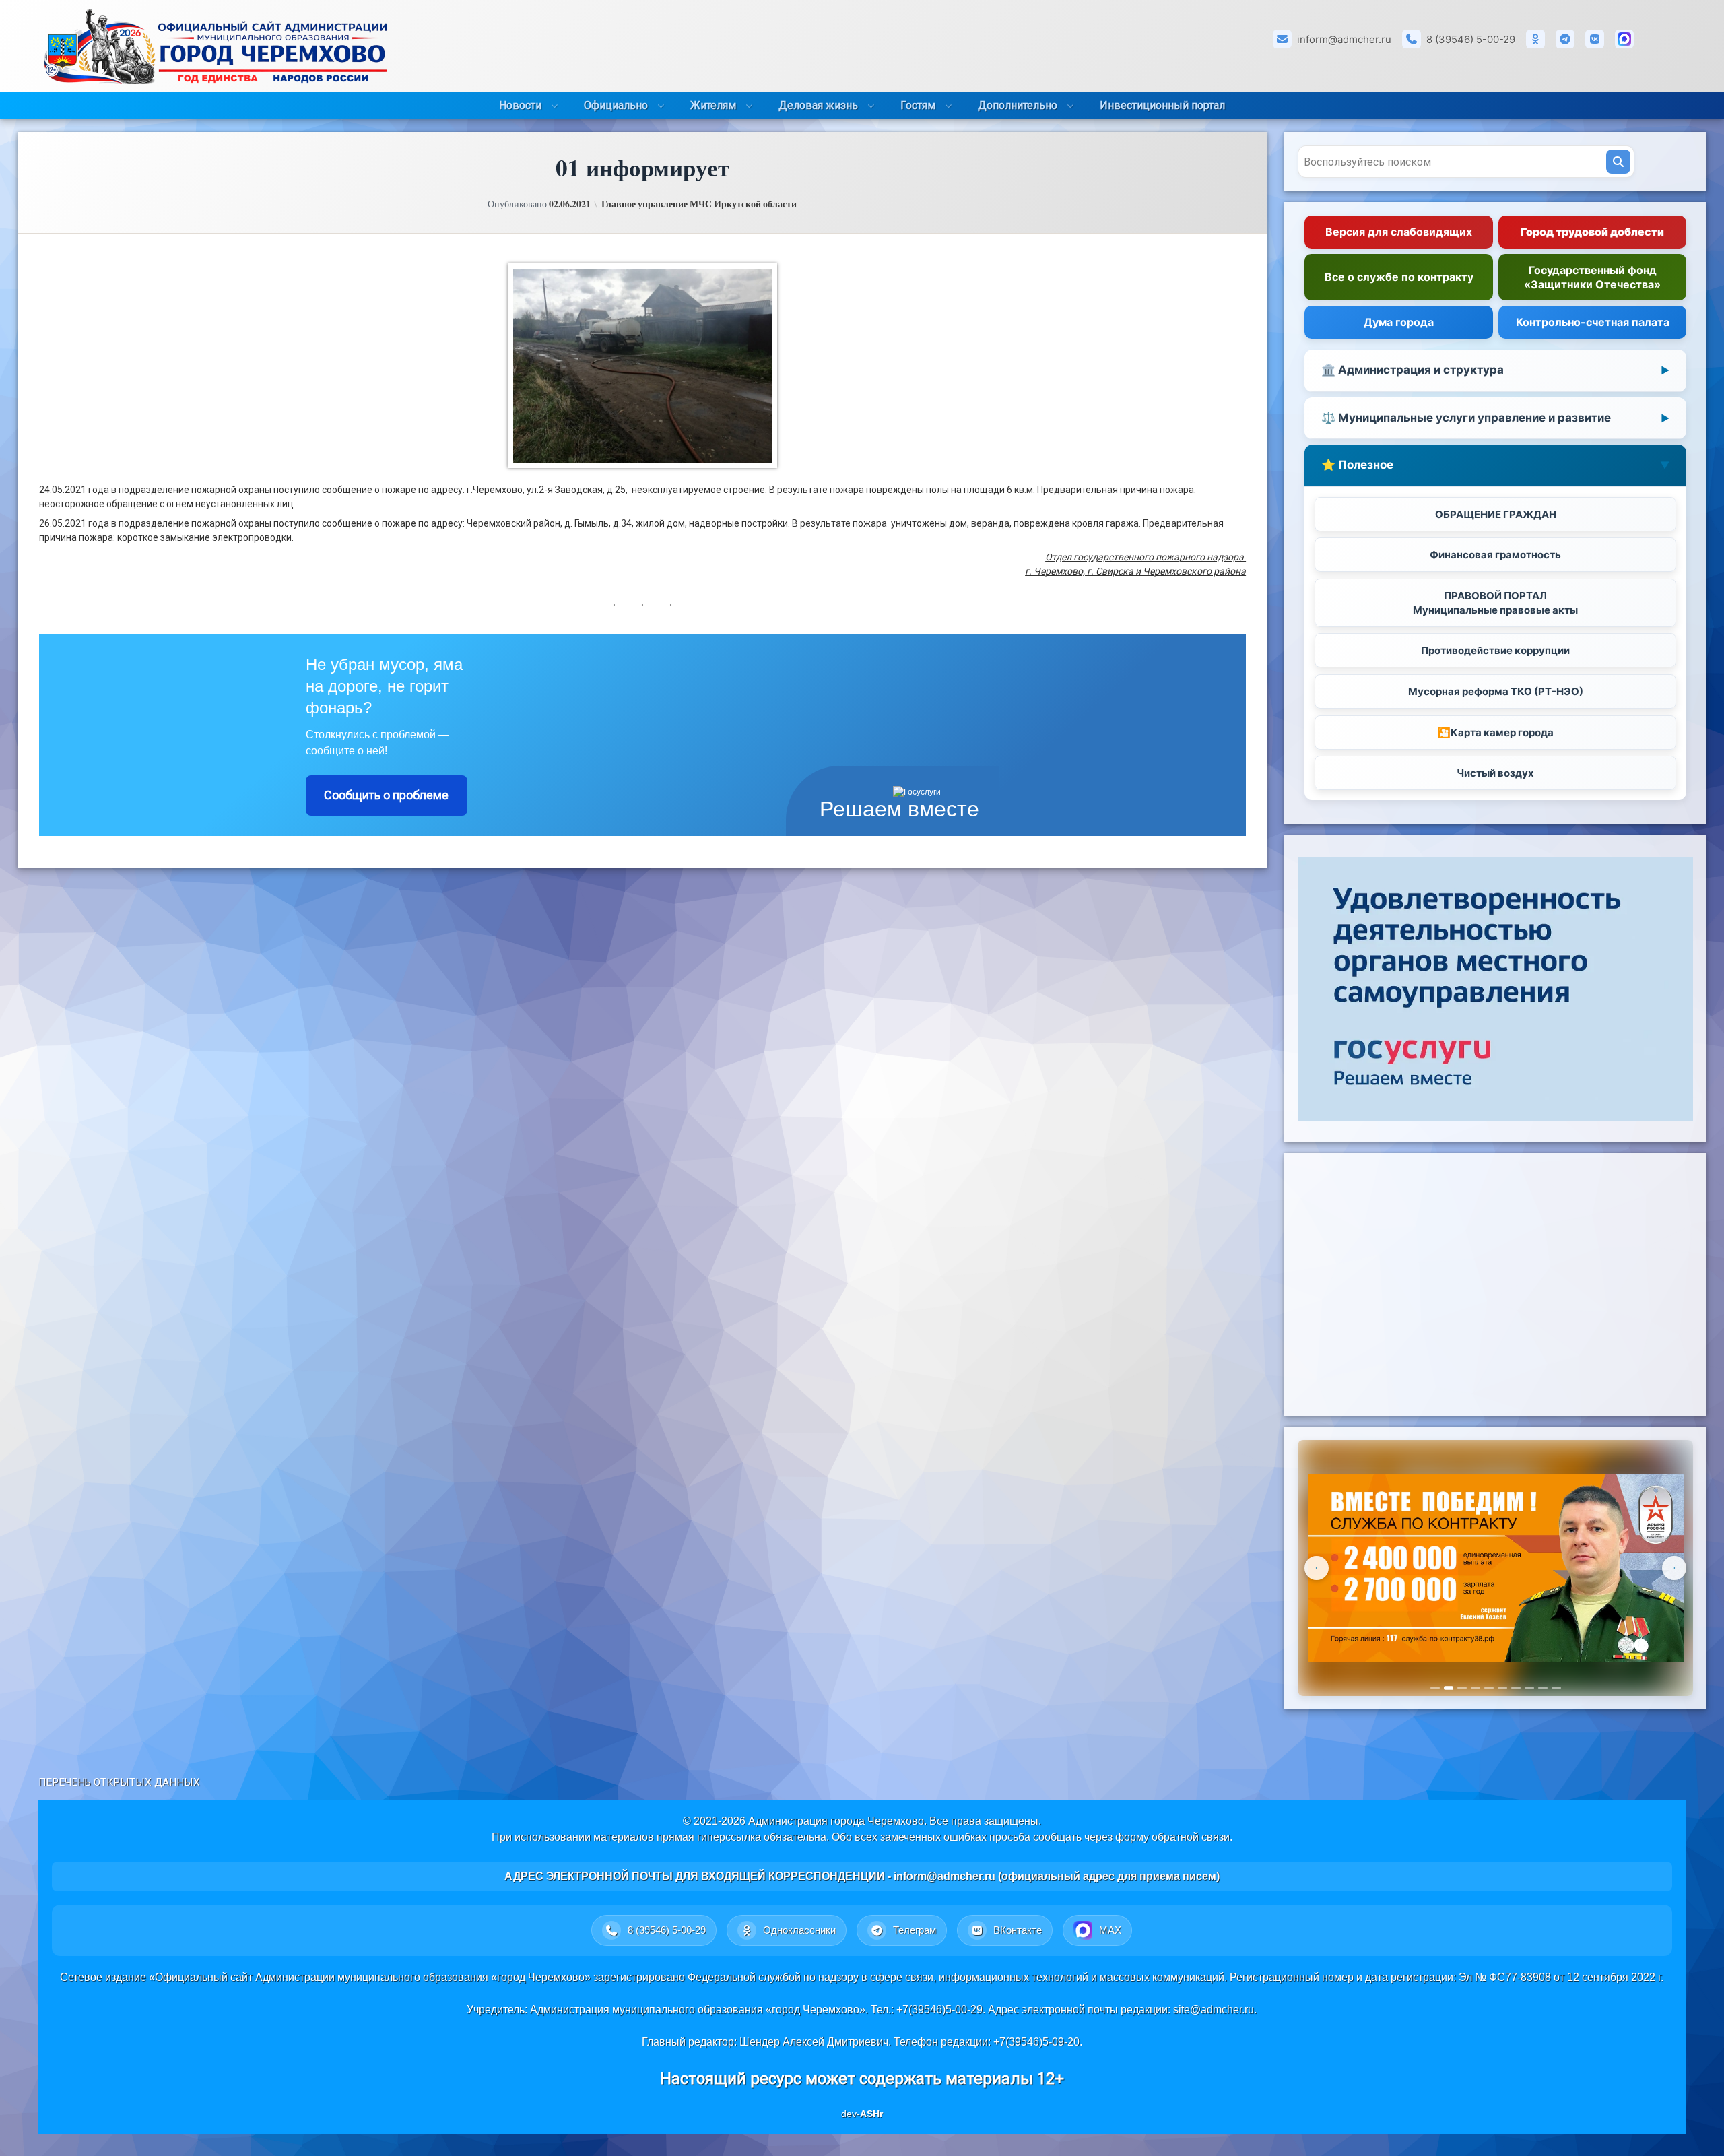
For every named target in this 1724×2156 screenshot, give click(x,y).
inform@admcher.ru (1344, 39)
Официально (616, 105)
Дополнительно (1018, 105)
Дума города (1399, 322)
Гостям (918, 105)
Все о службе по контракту (1399, 277)
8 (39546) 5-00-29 (1471, 39)
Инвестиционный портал (1162, 105)
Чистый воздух (1495, 773)
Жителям (713, 105)
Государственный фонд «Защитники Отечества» (1592, 277)
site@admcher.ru (1214, 2010)
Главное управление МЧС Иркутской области (699, 204)
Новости (520, 105)
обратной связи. (1192, 1837)
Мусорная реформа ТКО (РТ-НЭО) (1496, 691)
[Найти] (1618, 162)
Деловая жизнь (818, 105)
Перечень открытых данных (119, 1782)
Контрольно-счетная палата (1593, 322)
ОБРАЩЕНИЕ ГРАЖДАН (1496, 514)
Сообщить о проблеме (386, 795)
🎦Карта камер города (1496, 732)
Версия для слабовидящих (1399, 232)
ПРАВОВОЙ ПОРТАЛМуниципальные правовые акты (1495, 603)
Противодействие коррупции (1495, 650)
